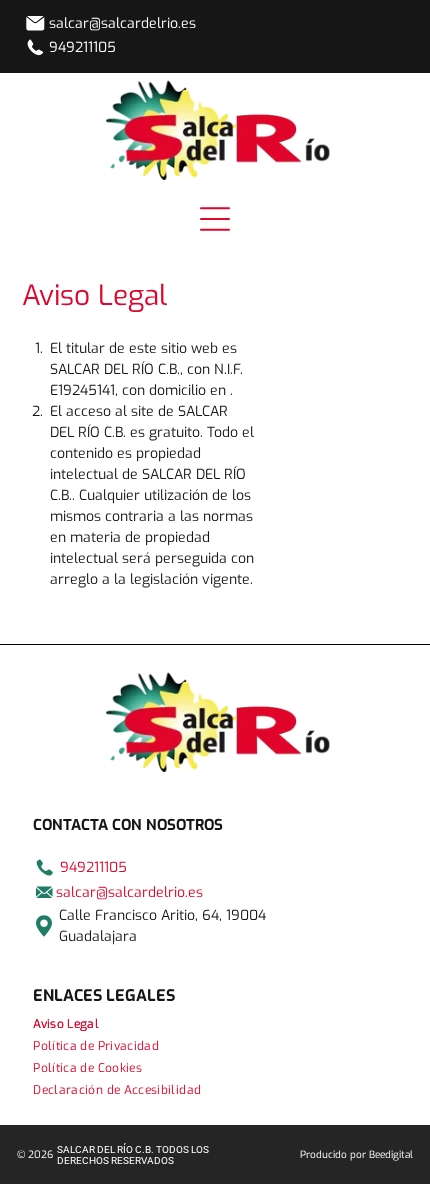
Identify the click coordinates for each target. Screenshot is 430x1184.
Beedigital (391, 1154)
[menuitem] (215, 1024)
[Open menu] (215, 219)
